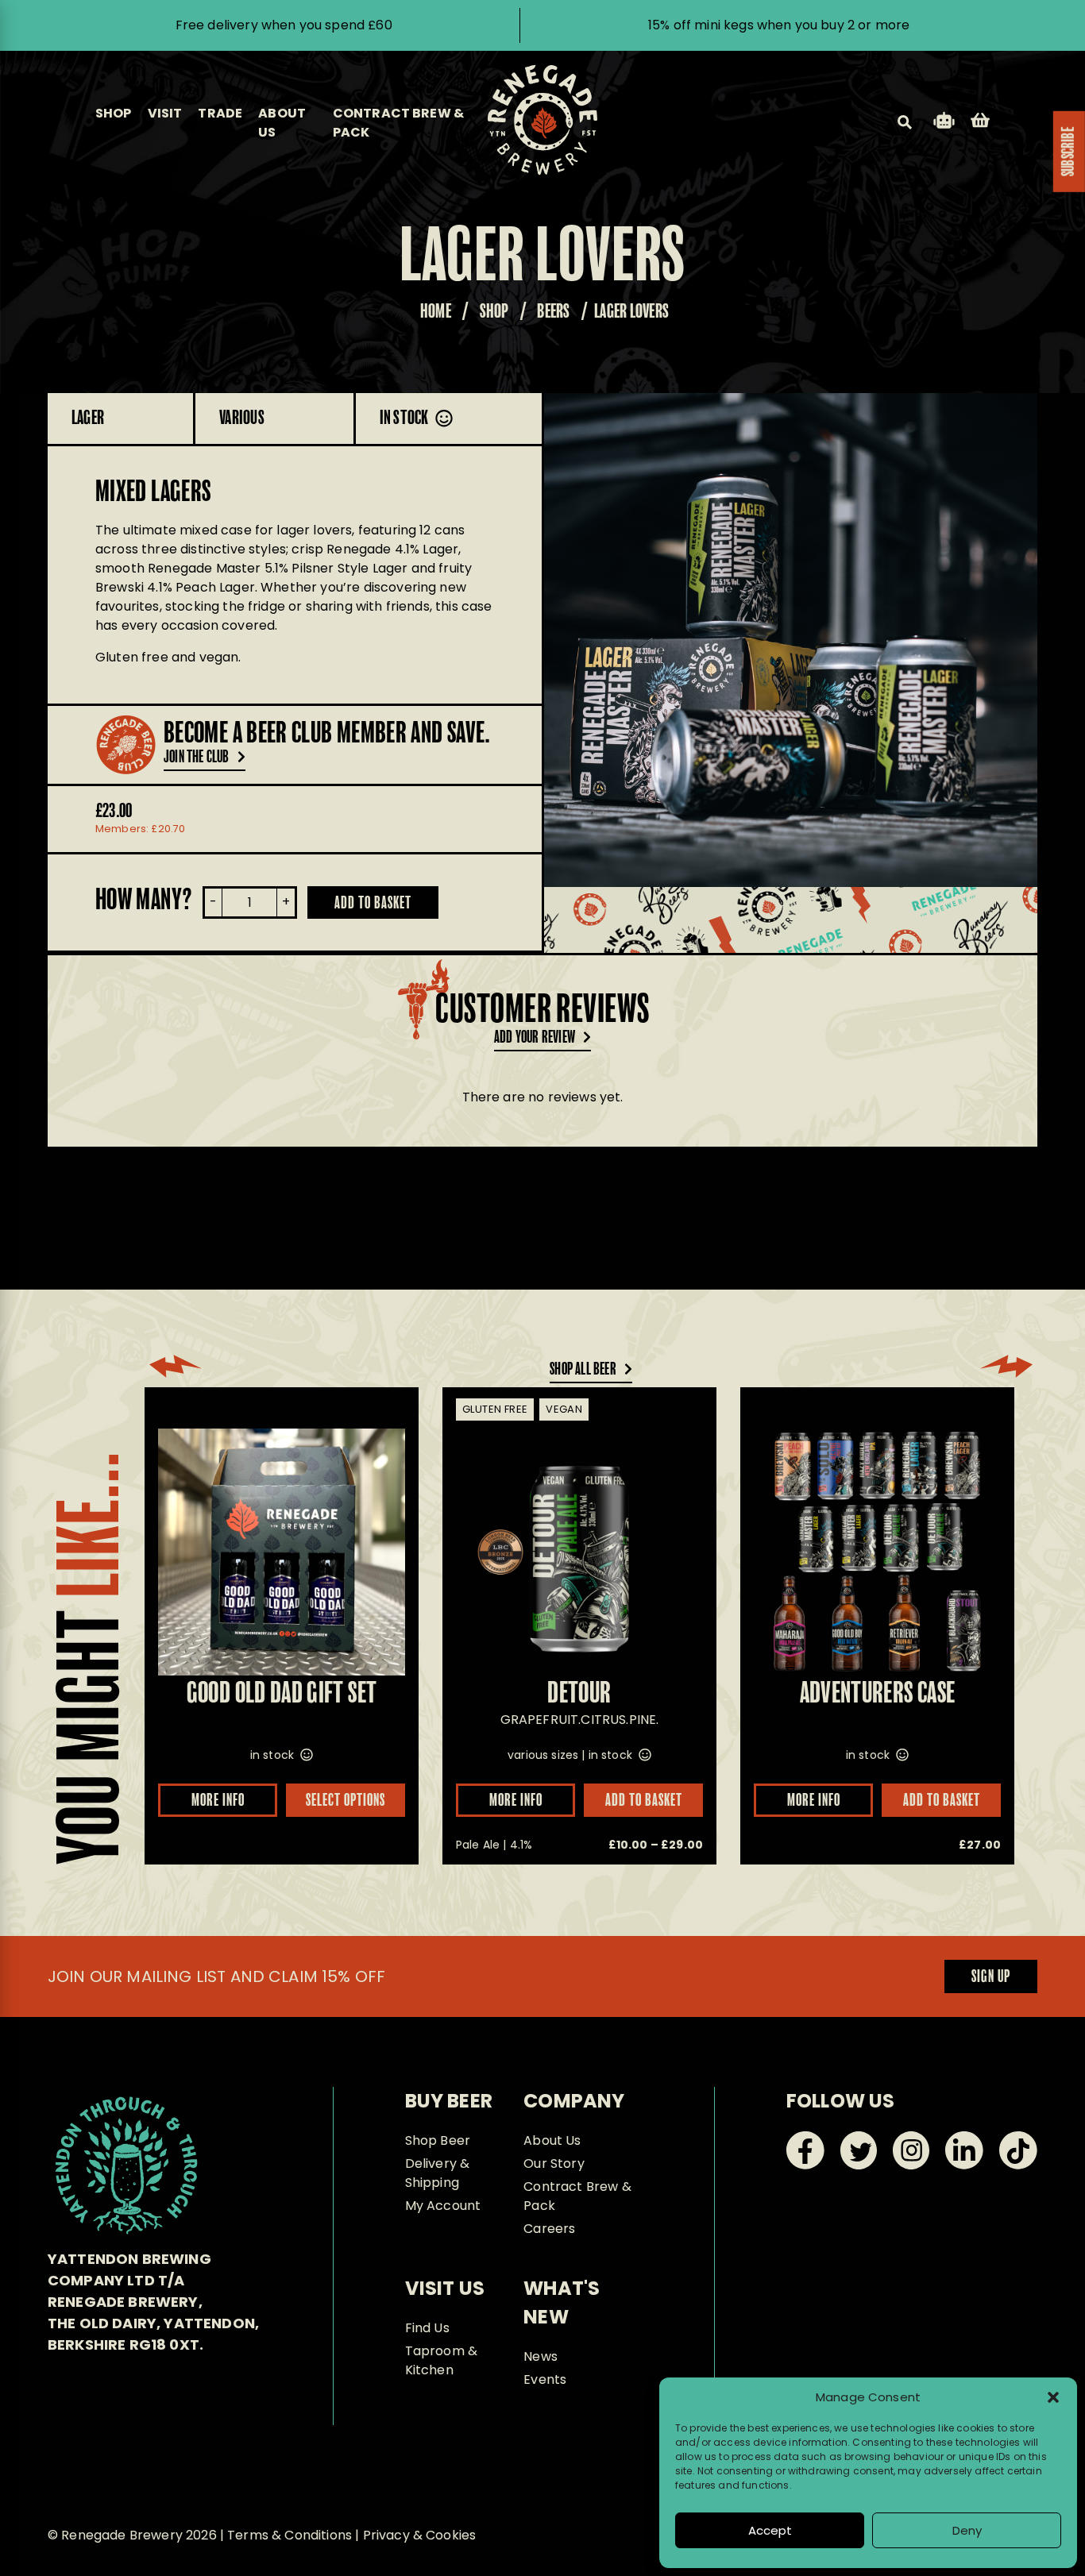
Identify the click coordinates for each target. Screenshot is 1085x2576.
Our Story (554, 2163)
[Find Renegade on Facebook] (805, 2165)
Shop (114, 113)
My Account (443, 2206)
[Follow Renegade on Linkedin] (964, 2165)
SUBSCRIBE (1069, 152)
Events (545, 2379)
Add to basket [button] (942, 1801)
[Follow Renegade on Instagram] (911, 2165)
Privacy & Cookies (420, 2535)
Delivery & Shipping (438, 2173)
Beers (553, 312)
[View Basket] (980, 123)
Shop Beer (438, 2140)
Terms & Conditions (290, 2535)
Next (995, 640)
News (541, 2356)
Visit (165, 113)
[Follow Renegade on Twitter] (859, 2165)
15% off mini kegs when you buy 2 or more (779, 25)
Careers (549, 2229)
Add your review (535, 1038)
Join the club (197, 758)
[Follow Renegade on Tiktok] (1018, 2165)
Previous (586, 640)
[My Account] (944, 123)
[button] (1053, 2397)
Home (436, 312)
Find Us (427, 2328)
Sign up (991, 1977)
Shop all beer (583, 1370)
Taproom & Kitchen (441, 2360)
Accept (770, 2530)
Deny (967, 2530)
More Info (218, 1801)
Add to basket (373, 904)
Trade (220, 113)
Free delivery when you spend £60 (284, 25)
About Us (552, 2140)
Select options (346, 1801)
